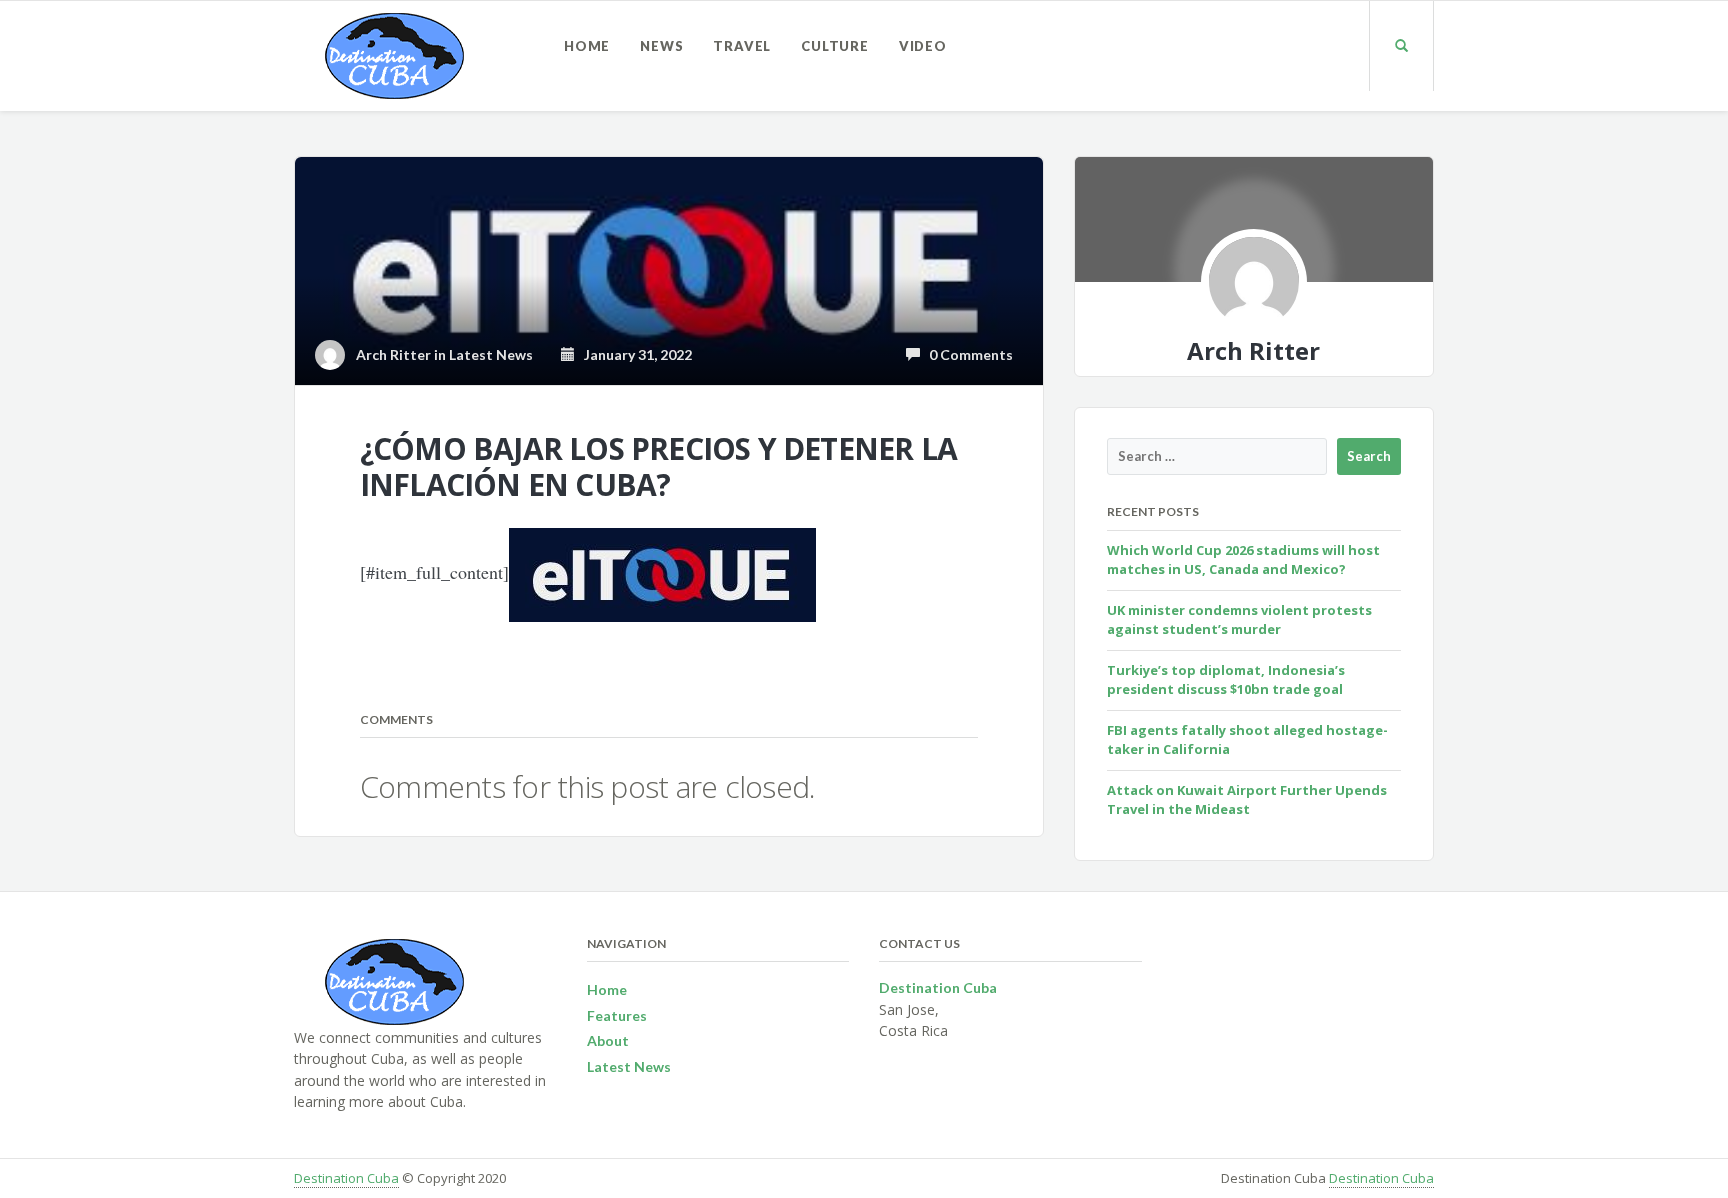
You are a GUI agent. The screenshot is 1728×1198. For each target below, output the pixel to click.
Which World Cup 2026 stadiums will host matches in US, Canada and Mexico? (1243, 560)
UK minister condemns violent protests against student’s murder (1239, 620)
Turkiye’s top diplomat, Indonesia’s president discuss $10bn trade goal (1226, 680)
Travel (742, 46)
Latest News (491, 354)
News (661, 46)
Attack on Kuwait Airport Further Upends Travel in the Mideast (1247, 800)
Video (923, 46)
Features (617, 1015)
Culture (835, 46)
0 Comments (966, 354)
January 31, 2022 (633, 354)
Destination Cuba (346, 1178)
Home (587, 46)
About (608, 1040)
